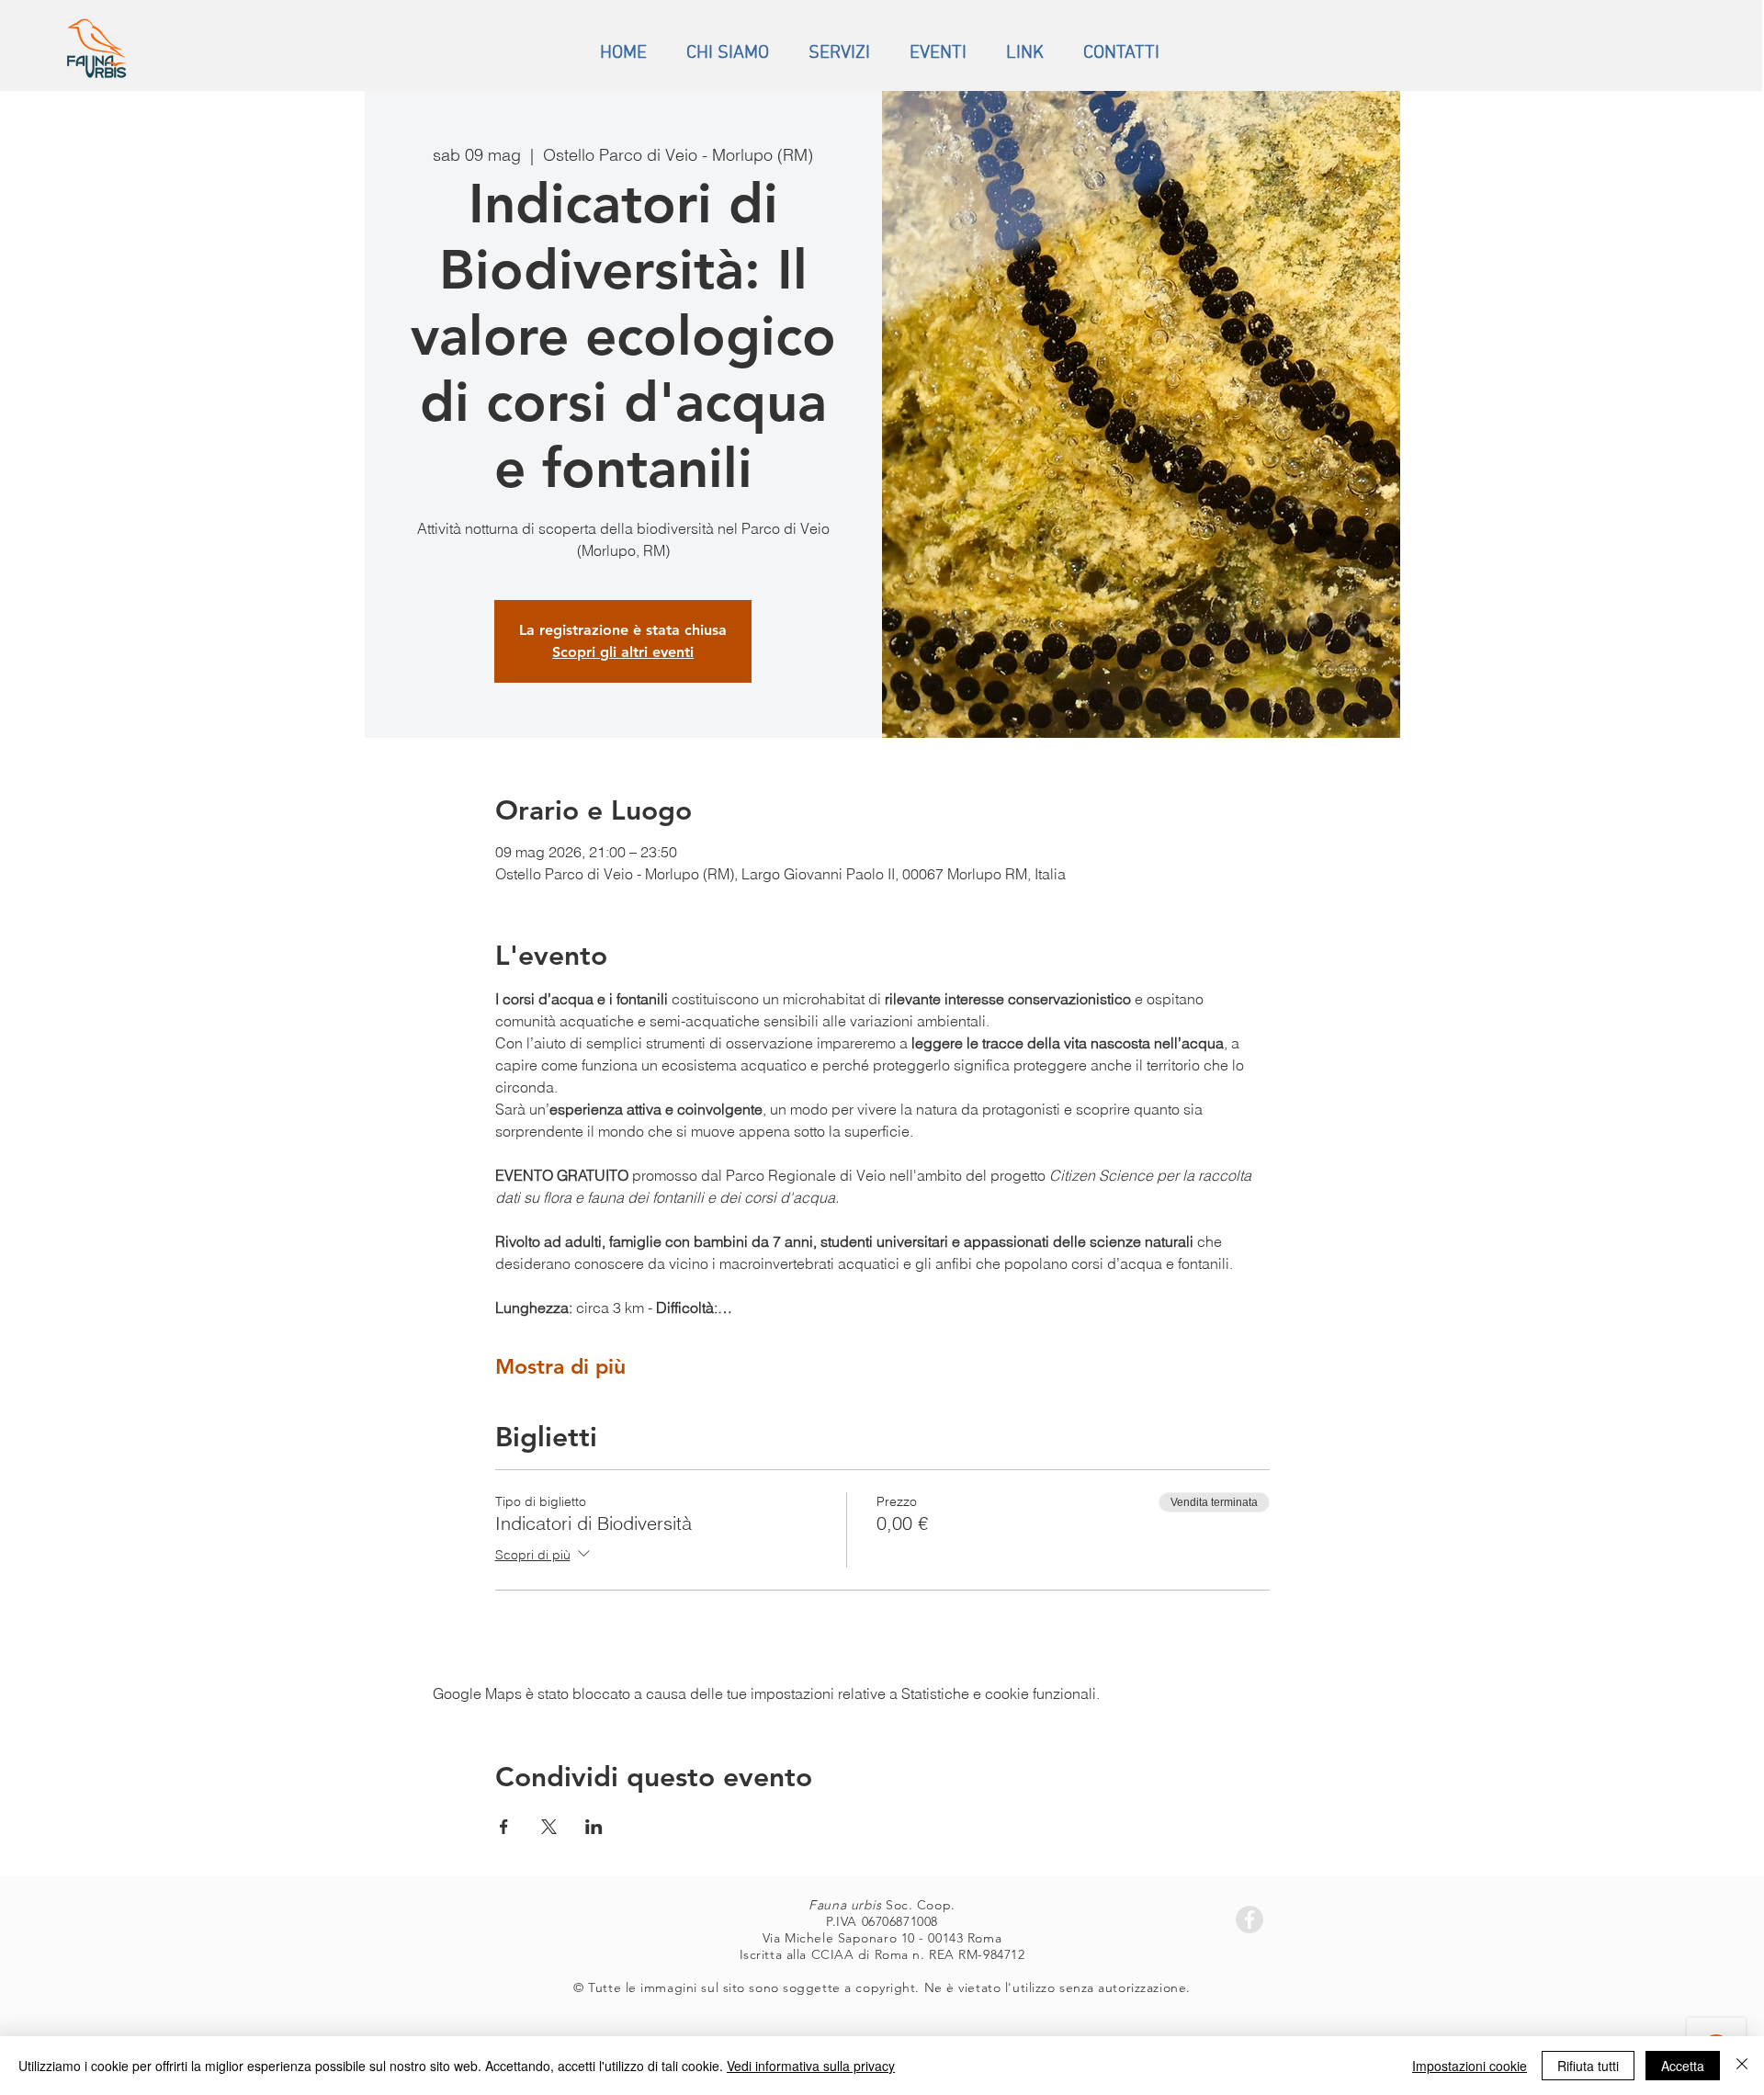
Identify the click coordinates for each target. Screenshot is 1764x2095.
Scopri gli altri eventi (623, 652)
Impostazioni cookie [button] (1470, 2066)
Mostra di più (560, 1366)
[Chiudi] (1742, 2066)
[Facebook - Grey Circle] (1249, 1919)
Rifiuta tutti (1588, 2066)
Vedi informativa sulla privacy (811, 2066)
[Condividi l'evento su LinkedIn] (594, 1827)
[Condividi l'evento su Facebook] (504, 1827)
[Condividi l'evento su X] (549, 1827)
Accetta (1683, 2066)
